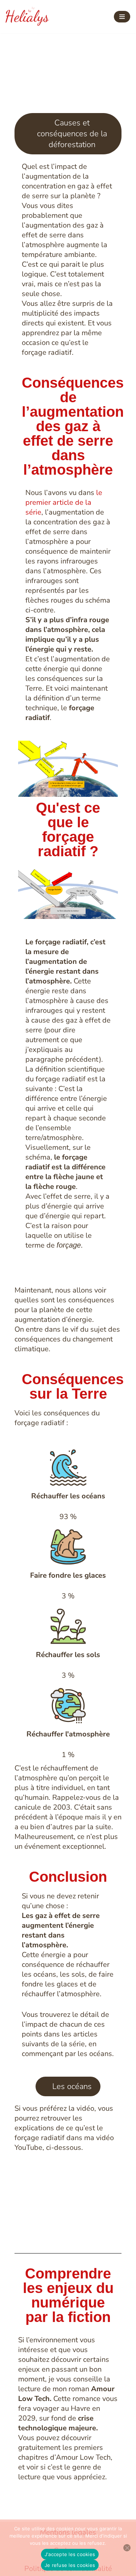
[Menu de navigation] (122, 17)
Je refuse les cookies (70, 2565)
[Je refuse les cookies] (127, 2548)
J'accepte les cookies (70, 2554)
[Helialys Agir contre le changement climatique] (27, 17)
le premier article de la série (64, 502)
